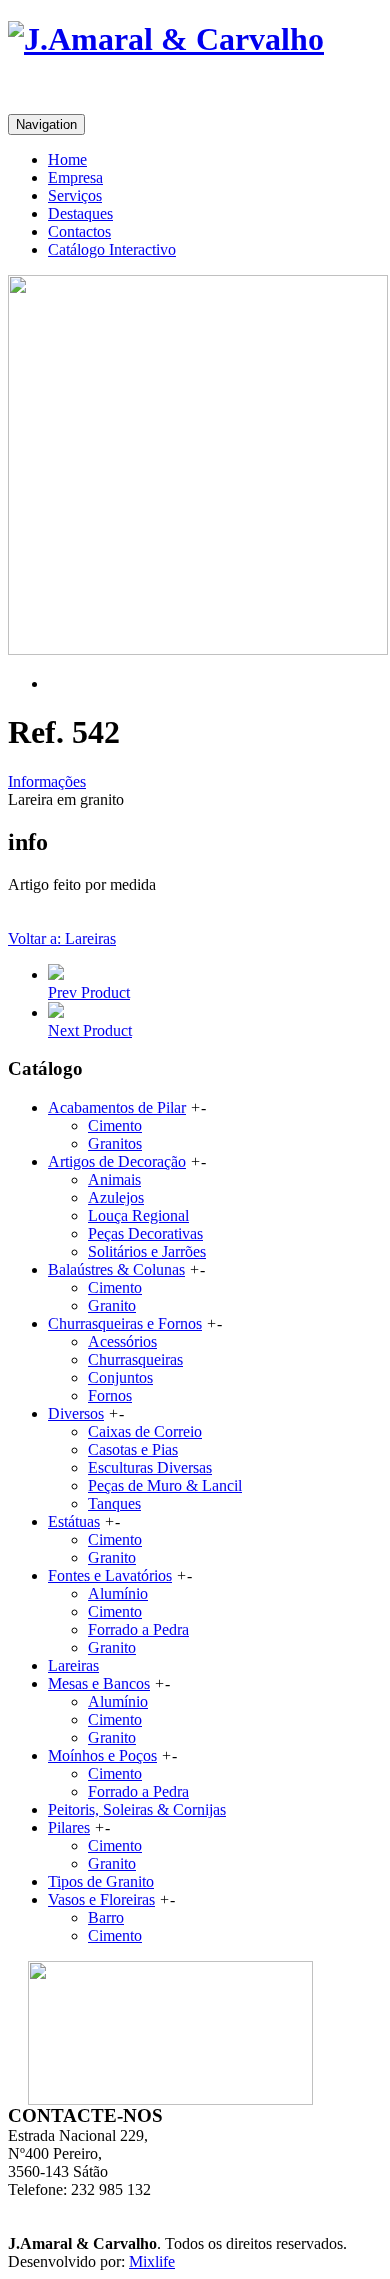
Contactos (79, 231)
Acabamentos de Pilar (117, 1107)
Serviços (75, 195)
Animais (114, 1179)
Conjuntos (120, 1377)
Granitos (115, 1143)
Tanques (114, 1503)
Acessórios (122, 1341)
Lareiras (73, 1665)
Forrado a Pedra (138, 1629)
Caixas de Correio (145, 1431)
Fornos (110, 1395)
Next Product (90, 1030)
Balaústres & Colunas (116, 1269)
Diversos (76, 1413)
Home (67, 159)
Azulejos (116, 1197)
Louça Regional (138, 1215)
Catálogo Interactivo (112, 249)
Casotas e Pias (133, 1449)
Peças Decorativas (145, 1233)
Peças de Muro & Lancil (165, 1485)
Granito (112, 1305)
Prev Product (89, 992)
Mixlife (152, 2261)
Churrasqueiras (135, 1359)
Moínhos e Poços (102, 1755)
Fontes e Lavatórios (110, 1575)
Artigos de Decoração (117, 1161)
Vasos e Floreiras (101, 1899)
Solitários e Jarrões (147, 1251)
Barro (106, 1917)
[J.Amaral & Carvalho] (166, 39)
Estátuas (74, 1521)
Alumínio (118, 1593)
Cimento (115, 1125)
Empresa (75, 177)
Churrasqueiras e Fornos (125, 1323)
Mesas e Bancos (99, 1683)
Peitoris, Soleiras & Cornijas (137, 1809)
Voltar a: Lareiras (62, 938)
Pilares (69, 1827)
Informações (47, 781)
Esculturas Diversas (150, 1467)
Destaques (80, 213)
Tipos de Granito (101, 1881)
